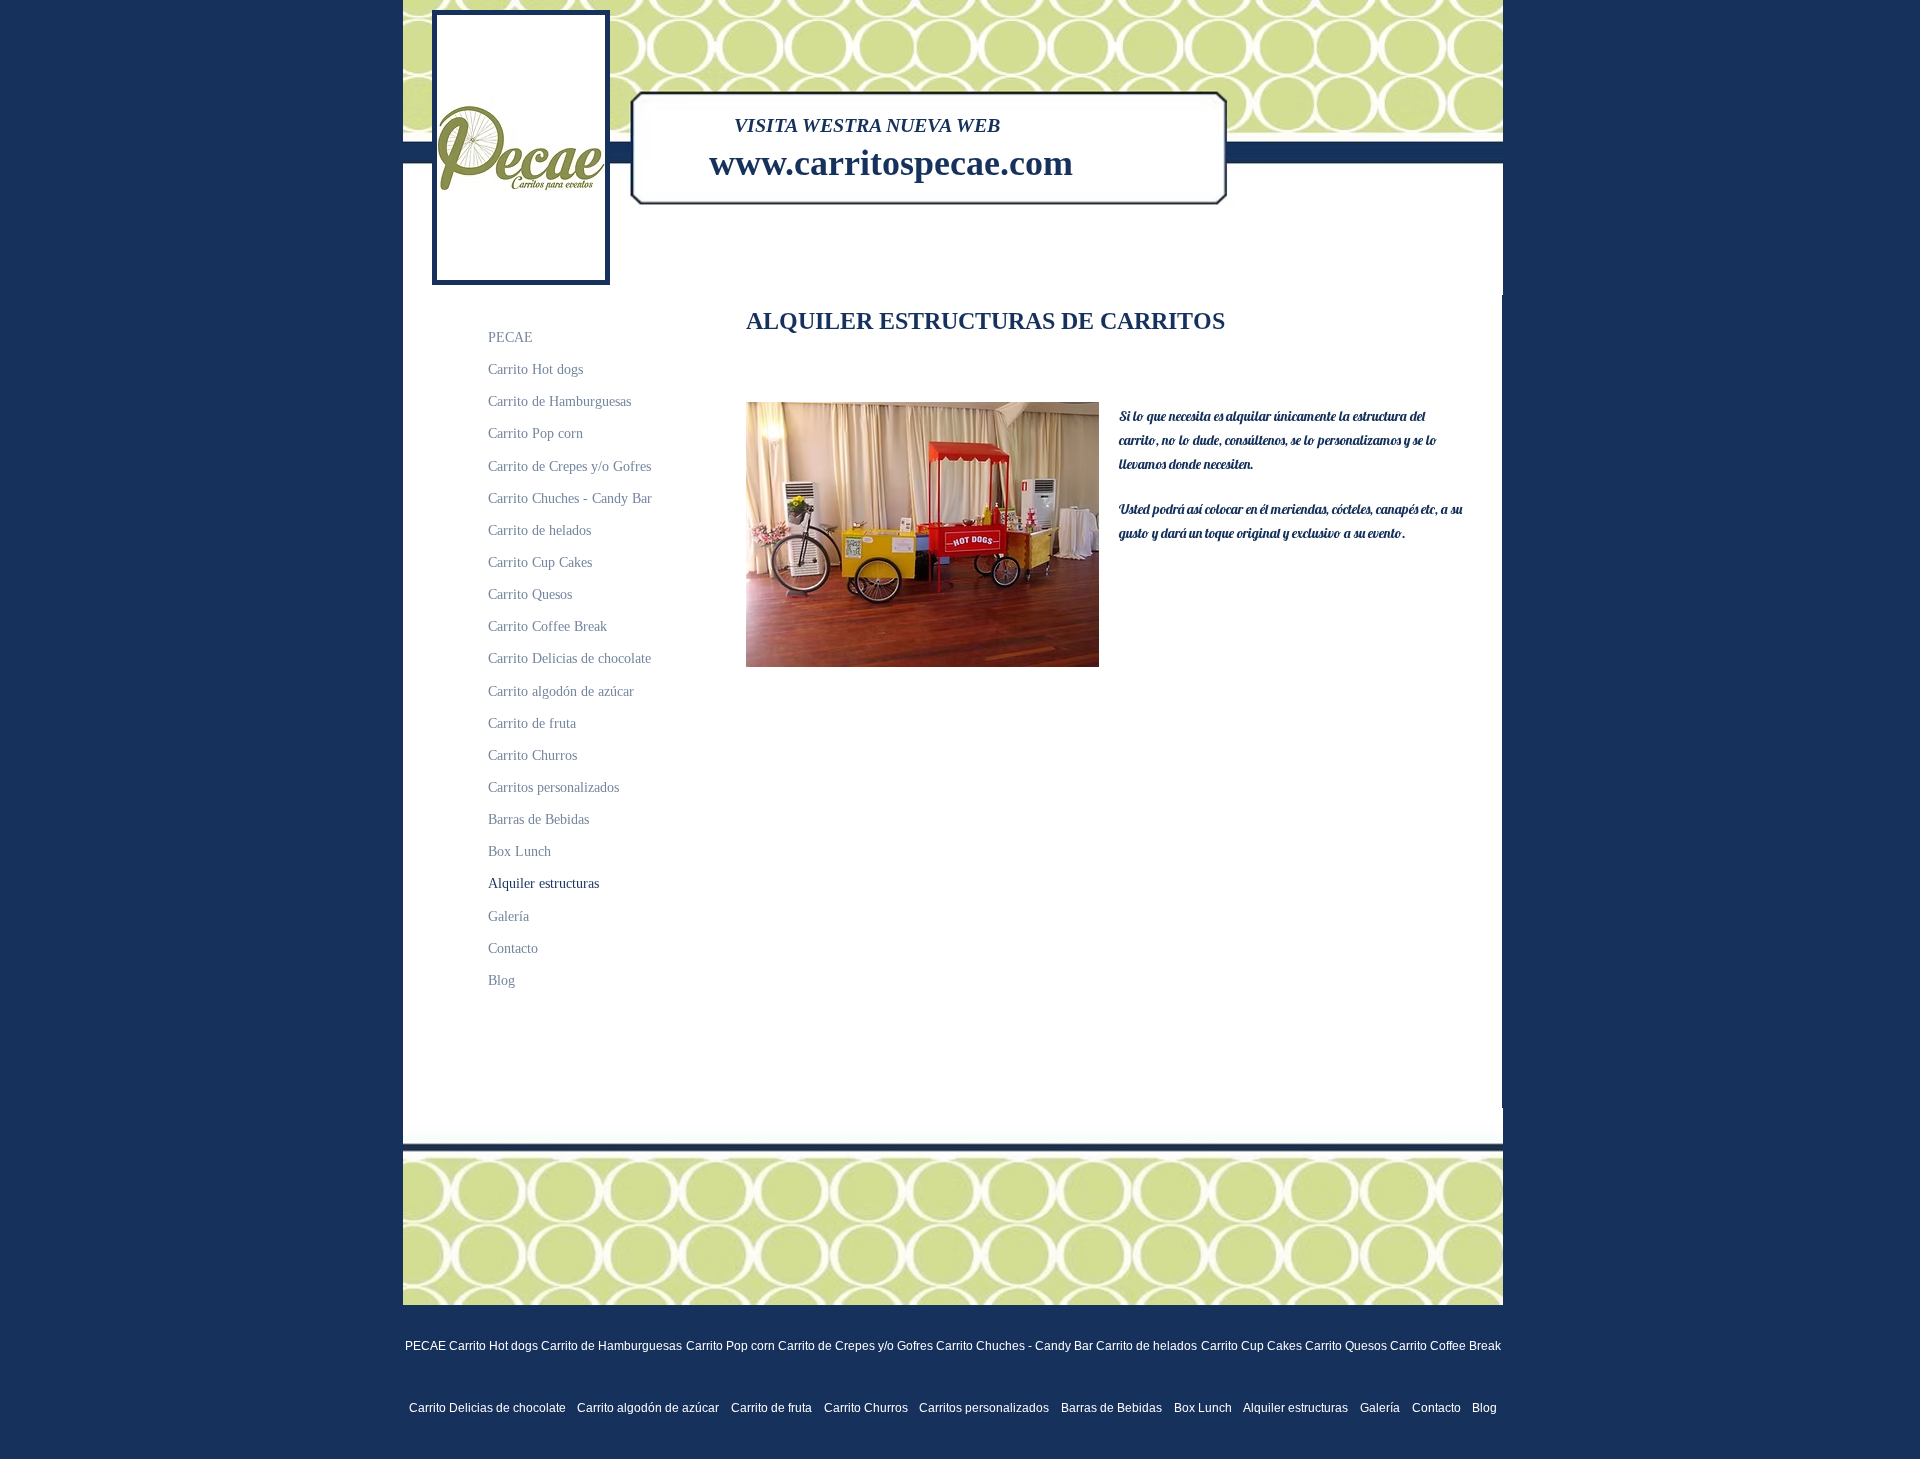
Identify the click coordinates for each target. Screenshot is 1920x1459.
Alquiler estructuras (543, 883)
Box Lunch (519, 851)
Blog (501, 980)
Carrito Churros (532, 755)
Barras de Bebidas (538, 819)
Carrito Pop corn (535, 433)
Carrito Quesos (530, 594)
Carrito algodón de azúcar (561, 691)
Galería (508, 916)
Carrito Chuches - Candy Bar (570, 498)
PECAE (510, 337)
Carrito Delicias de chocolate (569, 658)
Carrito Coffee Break (547, 626)
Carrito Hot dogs (535, 369)
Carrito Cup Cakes (540, 562)
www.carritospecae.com (891, 163)
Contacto (513, 948)
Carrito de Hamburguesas (559, 401)
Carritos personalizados (553, 787)
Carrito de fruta (532, 723)
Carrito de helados (539, 530)
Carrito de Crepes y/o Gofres (569, 466)
